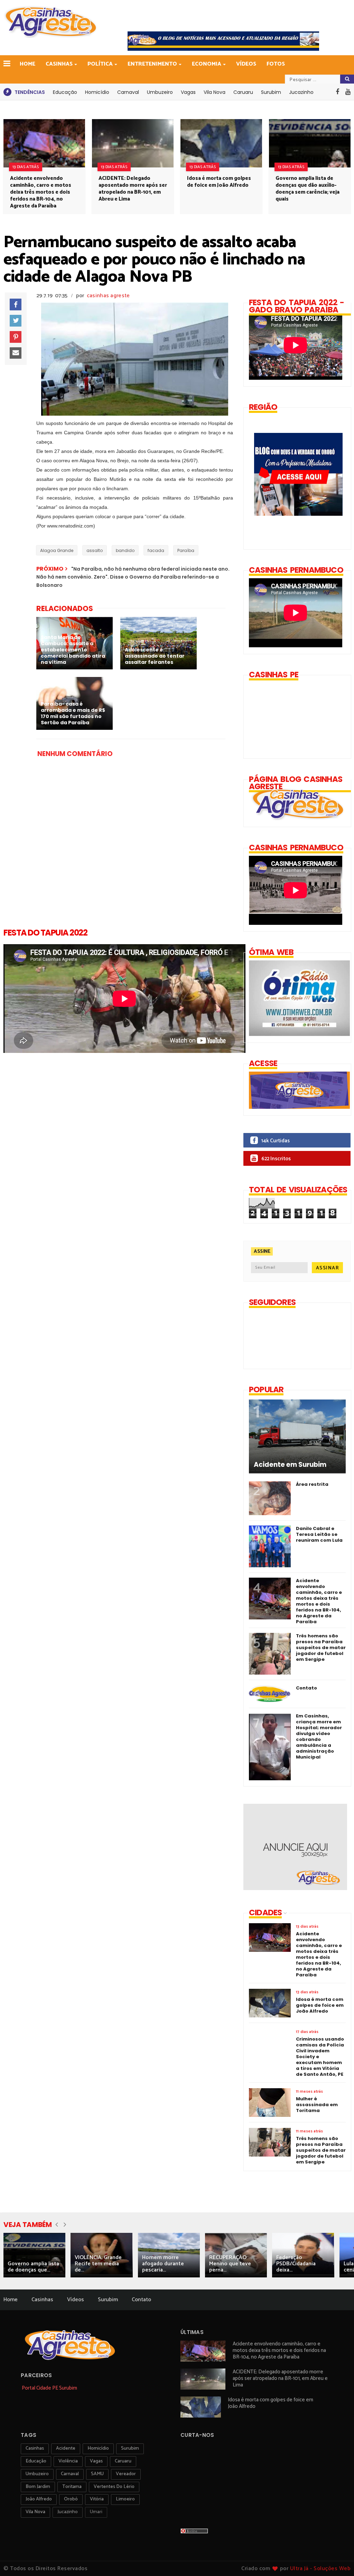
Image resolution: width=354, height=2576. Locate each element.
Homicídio (97, 92)
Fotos (276, 64)
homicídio (98, 2448)
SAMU (97, 2474)
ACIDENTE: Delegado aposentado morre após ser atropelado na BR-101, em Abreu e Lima (133, 189)
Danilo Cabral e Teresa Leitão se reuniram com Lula (319, 1534)
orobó (71, 2499)
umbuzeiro (37, 2474)
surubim (130, 2448)
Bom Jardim (38, 2487)
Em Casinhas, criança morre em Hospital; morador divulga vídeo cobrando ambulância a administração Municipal (319, 1736)
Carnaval (128, 92)
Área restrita (312, 1484)
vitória (97, 2499)
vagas (96, 2461)
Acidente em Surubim (290, 1465)
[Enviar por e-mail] (16, 353)
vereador (126, 2474)
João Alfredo (39, 2499)
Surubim (271, 92)
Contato (306, 1688)
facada (156, 550)
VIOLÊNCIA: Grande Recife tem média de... (98, 2264)
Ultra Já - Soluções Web (320, 2569)
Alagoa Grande (57, 550)
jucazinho (68, 2512)
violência (68, 2461)
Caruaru (243, 92)
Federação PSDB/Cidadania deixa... (296, 2264)
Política (100, 64)
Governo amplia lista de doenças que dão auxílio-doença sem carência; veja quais (308, 189)
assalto (95, 550)
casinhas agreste (108, 296)
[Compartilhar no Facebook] (16, 304)
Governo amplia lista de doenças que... (33, 2267)
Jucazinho (301, 92)
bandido (125, 550)
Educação (65, 92)
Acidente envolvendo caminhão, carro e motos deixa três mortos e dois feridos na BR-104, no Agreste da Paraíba (41, 192)
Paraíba (186, 550)
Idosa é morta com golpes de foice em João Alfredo (219, 182)
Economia (207, 64)
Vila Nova (215, 92)
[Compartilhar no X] (16, 321)
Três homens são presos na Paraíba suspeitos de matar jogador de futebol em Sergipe (321, 1648)
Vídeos (246, 64)
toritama (72, 2487)
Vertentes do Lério (114, 2487)
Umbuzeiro (160, 92)
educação (36, 2461)
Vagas (188, 92)
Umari (96, 2512)
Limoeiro (125, 2499)
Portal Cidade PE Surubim (49, 2388)
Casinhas (59, 64)
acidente (66, 2448)
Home (27, 64)
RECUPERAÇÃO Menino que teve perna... (230, 2264)
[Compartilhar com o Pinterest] (16, 337)
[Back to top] (337, 2559)
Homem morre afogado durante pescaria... (163, 2264)
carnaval (70, 2474)
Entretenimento (152, 64)
